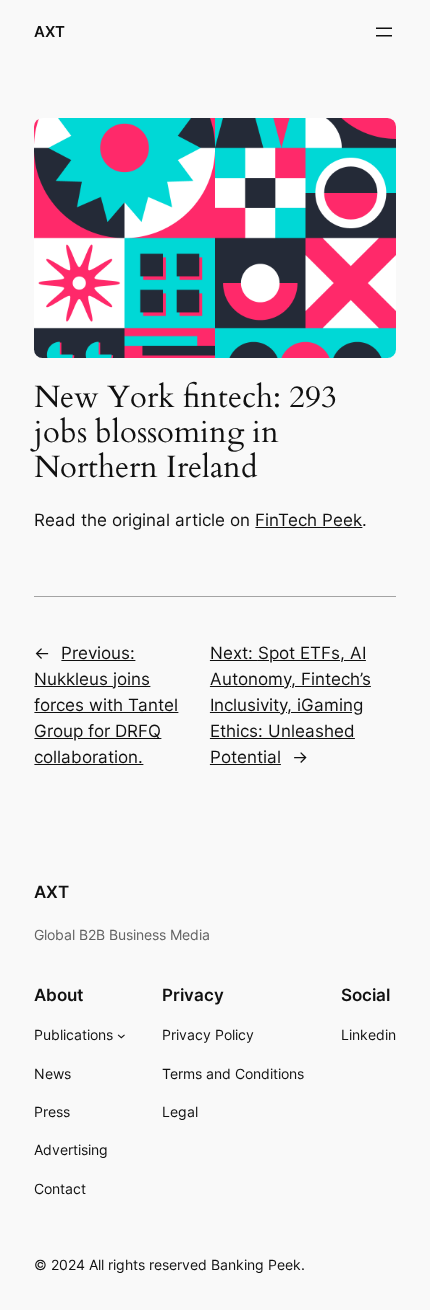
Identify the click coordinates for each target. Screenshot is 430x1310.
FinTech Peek (308, 520)
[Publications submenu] (121, 1035)
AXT (49, 32)
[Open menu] (384, 32)
